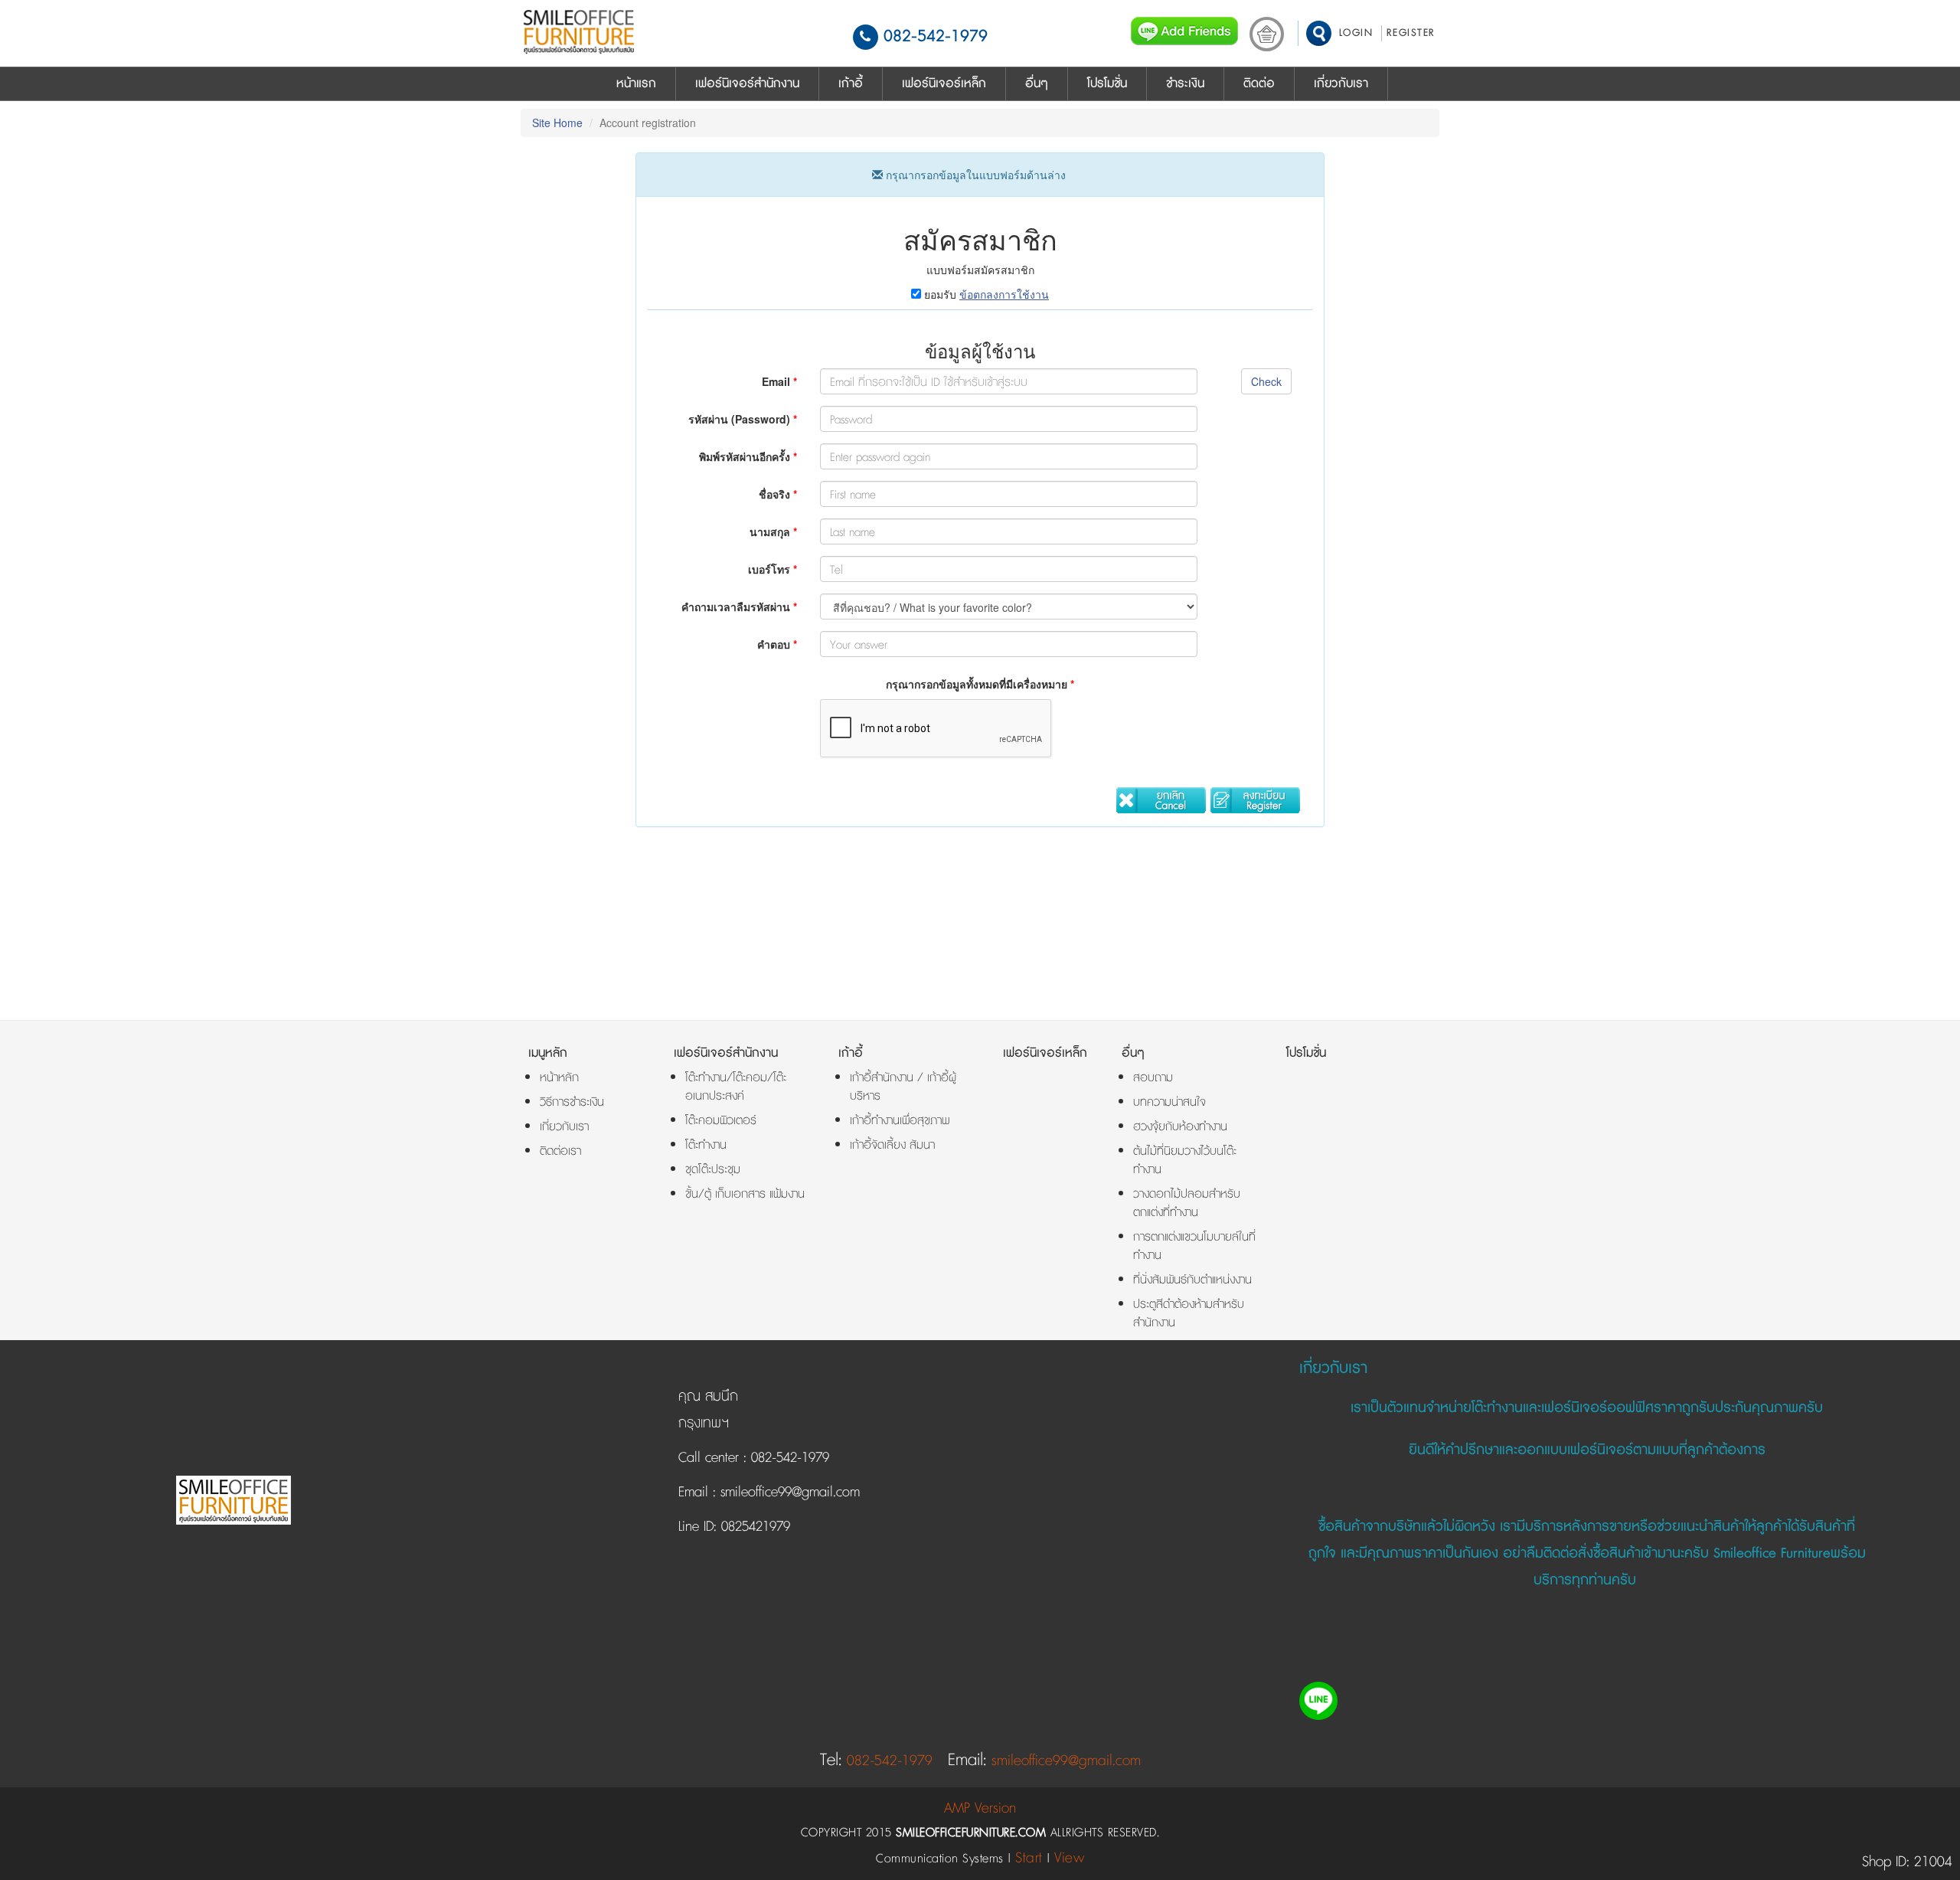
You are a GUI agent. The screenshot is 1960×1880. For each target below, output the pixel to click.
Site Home (557, 123)
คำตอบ (777, 644)
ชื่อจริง (778, 494)
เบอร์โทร (773, 569)
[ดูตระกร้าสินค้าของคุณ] (1267, 38)
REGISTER (1411, 33)
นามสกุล (773, 531)
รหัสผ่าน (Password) (743, 419)
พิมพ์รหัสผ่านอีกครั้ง (748, 456)
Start (1029, 1858)
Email (779, 381)
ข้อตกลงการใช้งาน (1004, 294)
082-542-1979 (936, 36)
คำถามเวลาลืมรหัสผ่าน (739, 607)
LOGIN (1356, 33)
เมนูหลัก (548, 1053)
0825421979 (753, 1527)
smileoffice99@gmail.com (788, 1493)
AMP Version (980, 1808)
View (1069, 1858)
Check (1266, 381)
